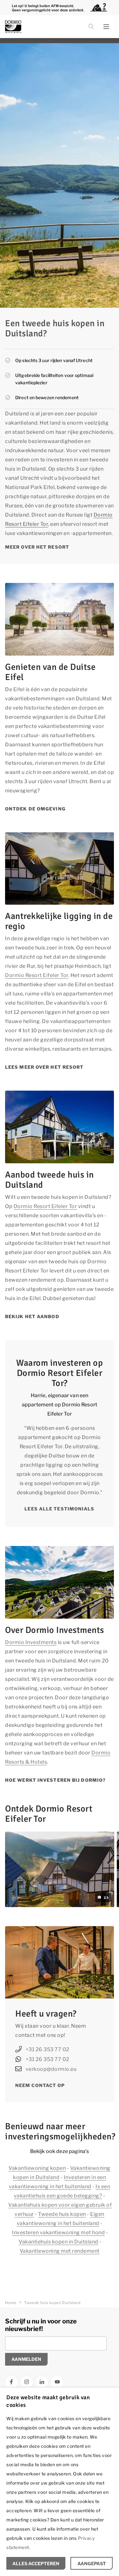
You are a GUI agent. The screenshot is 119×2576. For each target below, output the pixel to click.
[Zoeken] (91, 27)
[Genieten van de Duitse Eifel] (60, 619)
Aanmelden (26, 2359)
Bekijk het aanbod (32, 1316)
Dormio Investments (31, 1642)
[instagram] (27, 2382)
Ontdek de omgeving (35, 809)
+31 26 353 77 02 (48, 2049)
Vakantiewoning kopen (37, 2168)
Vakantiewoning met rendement (60, 2251)
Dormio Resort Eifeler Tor (37, 975)
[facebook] (11, 2382)
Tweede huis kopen (62, 2214)
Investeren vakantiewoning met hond (58, 2233)
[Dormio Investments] (35, 27)
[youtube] (57, 2382)
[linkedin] (42, 2382)
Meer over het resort (37, 547)
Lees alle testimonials (59, 1509)
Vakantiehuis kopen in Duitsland (59, 2242)
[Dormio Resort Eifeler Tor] (60, 869)
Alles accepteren (36, 2563)
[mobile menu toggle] (106, 27)
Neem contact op (40, 2085)
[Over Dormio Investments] (60, 1582)
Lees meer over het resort (44, 1067)
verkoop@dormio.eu (51, 2069)
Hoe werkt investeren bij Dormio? (55, 1780)
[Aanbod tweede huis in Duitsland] (60, 1127)
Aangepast (92, 2563)
